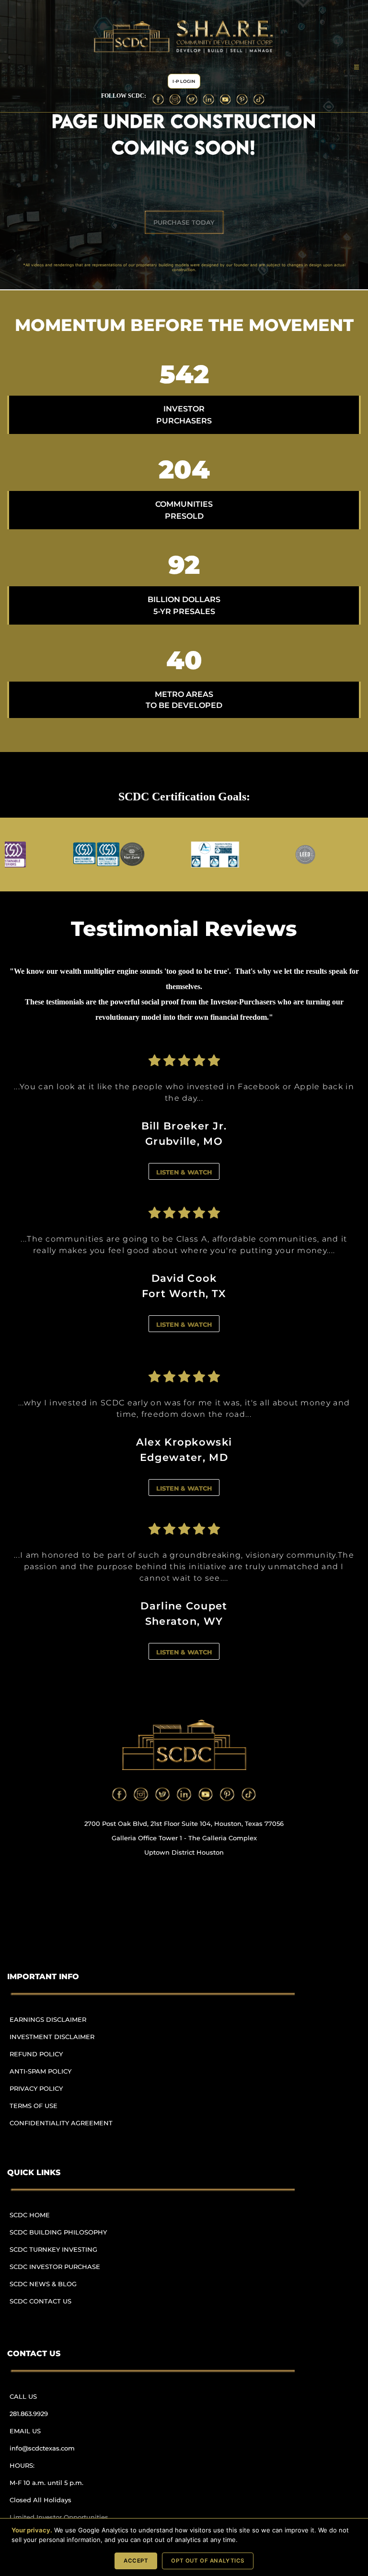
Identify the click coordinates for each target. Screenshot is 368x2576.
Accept (136, 2561)
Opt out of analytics (208, 2561)
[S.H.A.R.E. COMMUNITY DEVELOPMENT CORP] (184, 1745)
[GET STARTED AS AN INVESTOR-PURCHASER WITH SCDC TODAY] (184, 222)
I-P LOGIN (184, 81)
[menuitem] (65, 2024)
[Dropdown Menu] (356, 67)
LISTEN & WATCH (184, 1172)
